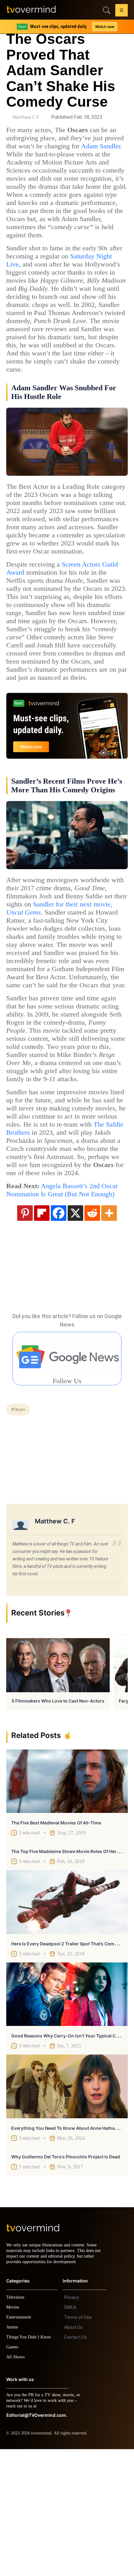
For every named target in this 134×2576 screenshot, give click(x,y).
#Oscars (20, 1531)
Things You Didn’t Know (30, 2464)
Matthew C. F (26, 117)
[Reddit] (92, 1334)
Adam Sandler (29, 154)
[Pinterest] (25, 1334)
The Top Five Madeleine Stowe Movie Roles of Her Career (72, 1973)
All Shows (16, 2484)
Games (13, 2474)
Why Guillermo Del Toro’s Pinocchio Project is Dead (66, 2278)
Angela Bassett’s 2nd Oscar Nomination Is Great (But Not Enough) (63, 1307)
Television (16, 2424)
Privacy (72, 2424)
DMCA (70, 2434)
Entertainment (20, 2444)
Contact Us (76, 2464)
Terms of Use (78, 2444)
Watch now (104, 27)
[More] (109, 1334)
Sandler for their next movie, (65, 973)
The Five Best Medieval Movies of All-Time (56, 1944)
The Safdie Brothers (90, 1229)
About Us (73, 2454)
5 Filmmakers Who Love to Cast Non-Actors (58, 1822)
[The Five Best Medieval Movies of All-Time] (67, 1902)
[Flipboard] (42, 1334)
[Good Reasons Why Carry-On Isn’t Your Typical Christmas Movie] (67, 2115)
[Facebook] (59, 1334)
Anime (12, 2454)
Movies (13, 2434)
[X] (75, 1334)
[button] (122, 11)
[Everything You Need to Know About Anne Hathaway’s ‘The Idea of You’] (67, 2208)
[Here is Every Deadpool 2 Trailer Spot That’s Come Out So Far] (67, 2023)
